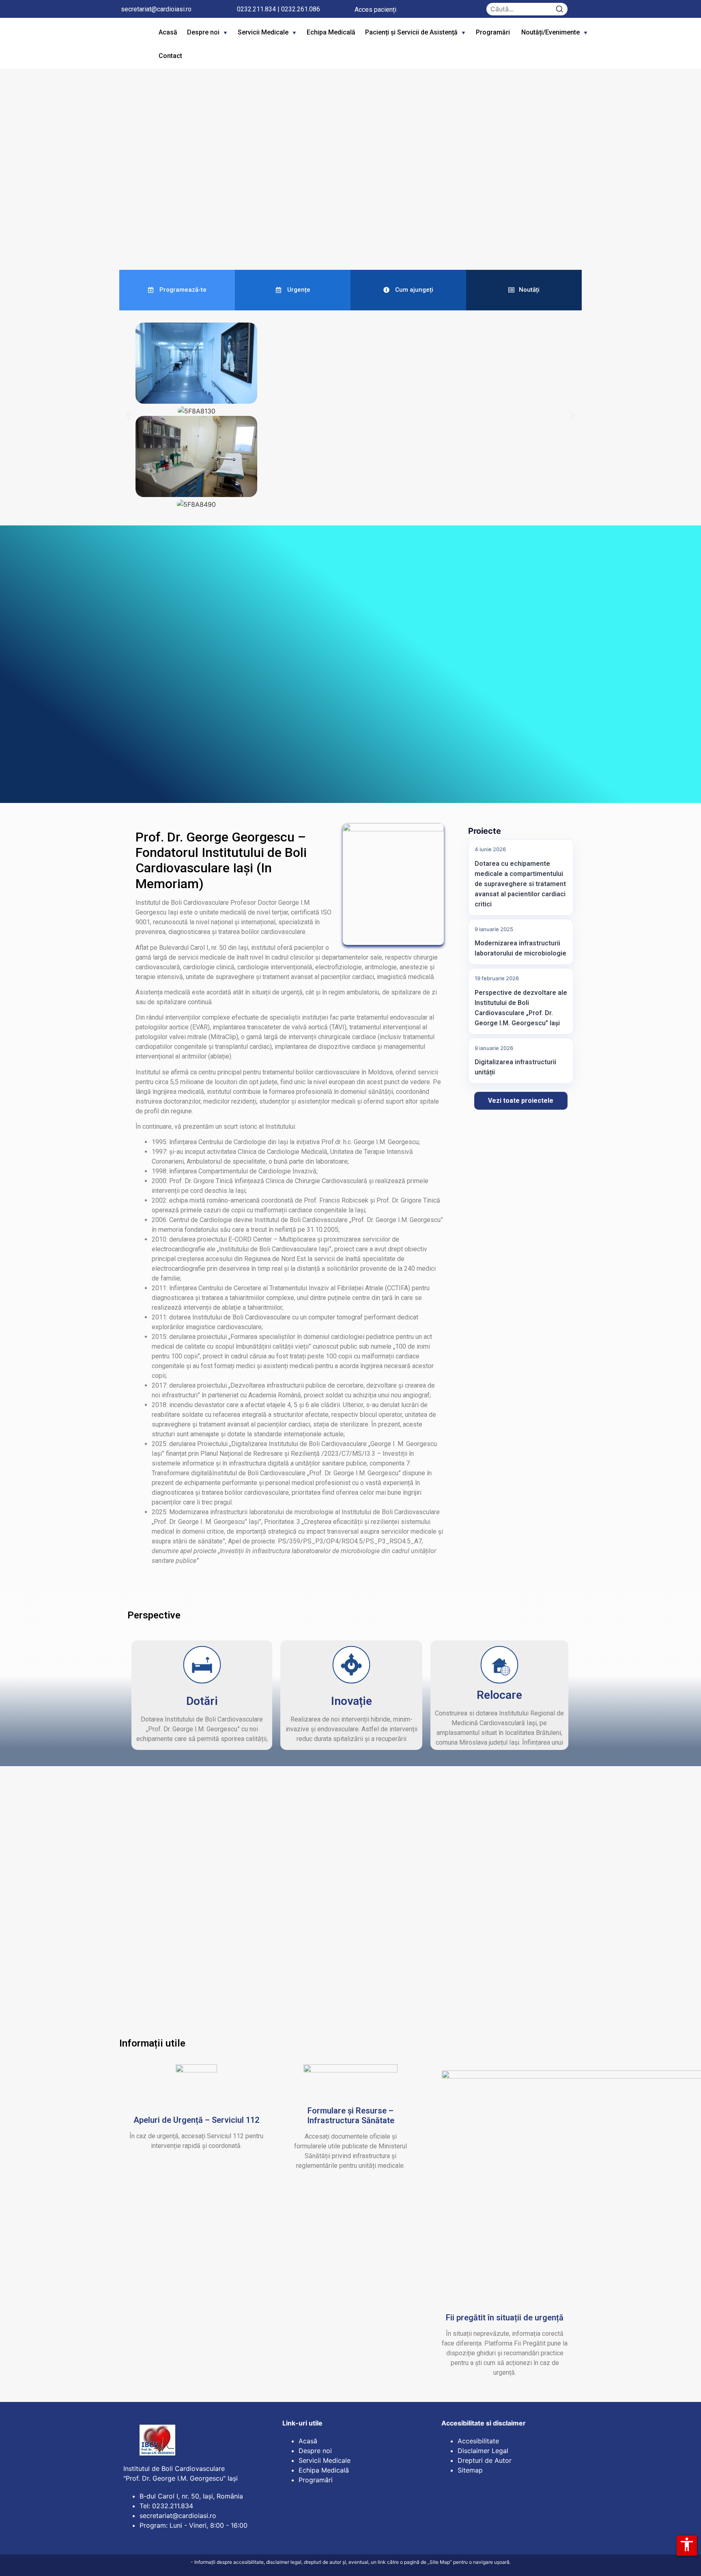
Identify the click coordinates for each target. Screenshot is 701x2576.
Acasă (168, 32)
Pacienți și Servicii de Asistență (411, 32)
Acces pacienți (375, 10)
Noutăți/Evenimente (550, 32)
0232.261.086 (301, 9)
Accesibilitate (478, 2441)
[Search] (559, 9)
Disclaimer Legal (483, 2451)
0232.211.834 (256, 9)
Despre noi (203, 32)
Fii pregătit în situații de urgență (505, 2318)
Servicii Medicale (263, 32)
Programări (494, 32)
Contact (170, 56)
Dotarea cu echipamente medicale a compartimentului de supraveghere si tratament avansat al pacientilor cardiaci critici (520, 884)
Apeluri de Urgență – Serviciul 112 (196, 2120)
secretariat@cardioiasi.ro (156, 9)
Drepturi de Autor (485, 2460)
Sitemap (470, 2470)
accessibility (687, 2544)
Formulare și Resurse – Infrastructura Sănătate (351, 2115)
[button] (107, 167)
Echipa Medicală (331, 32)
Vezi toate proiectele (521, 1101)
